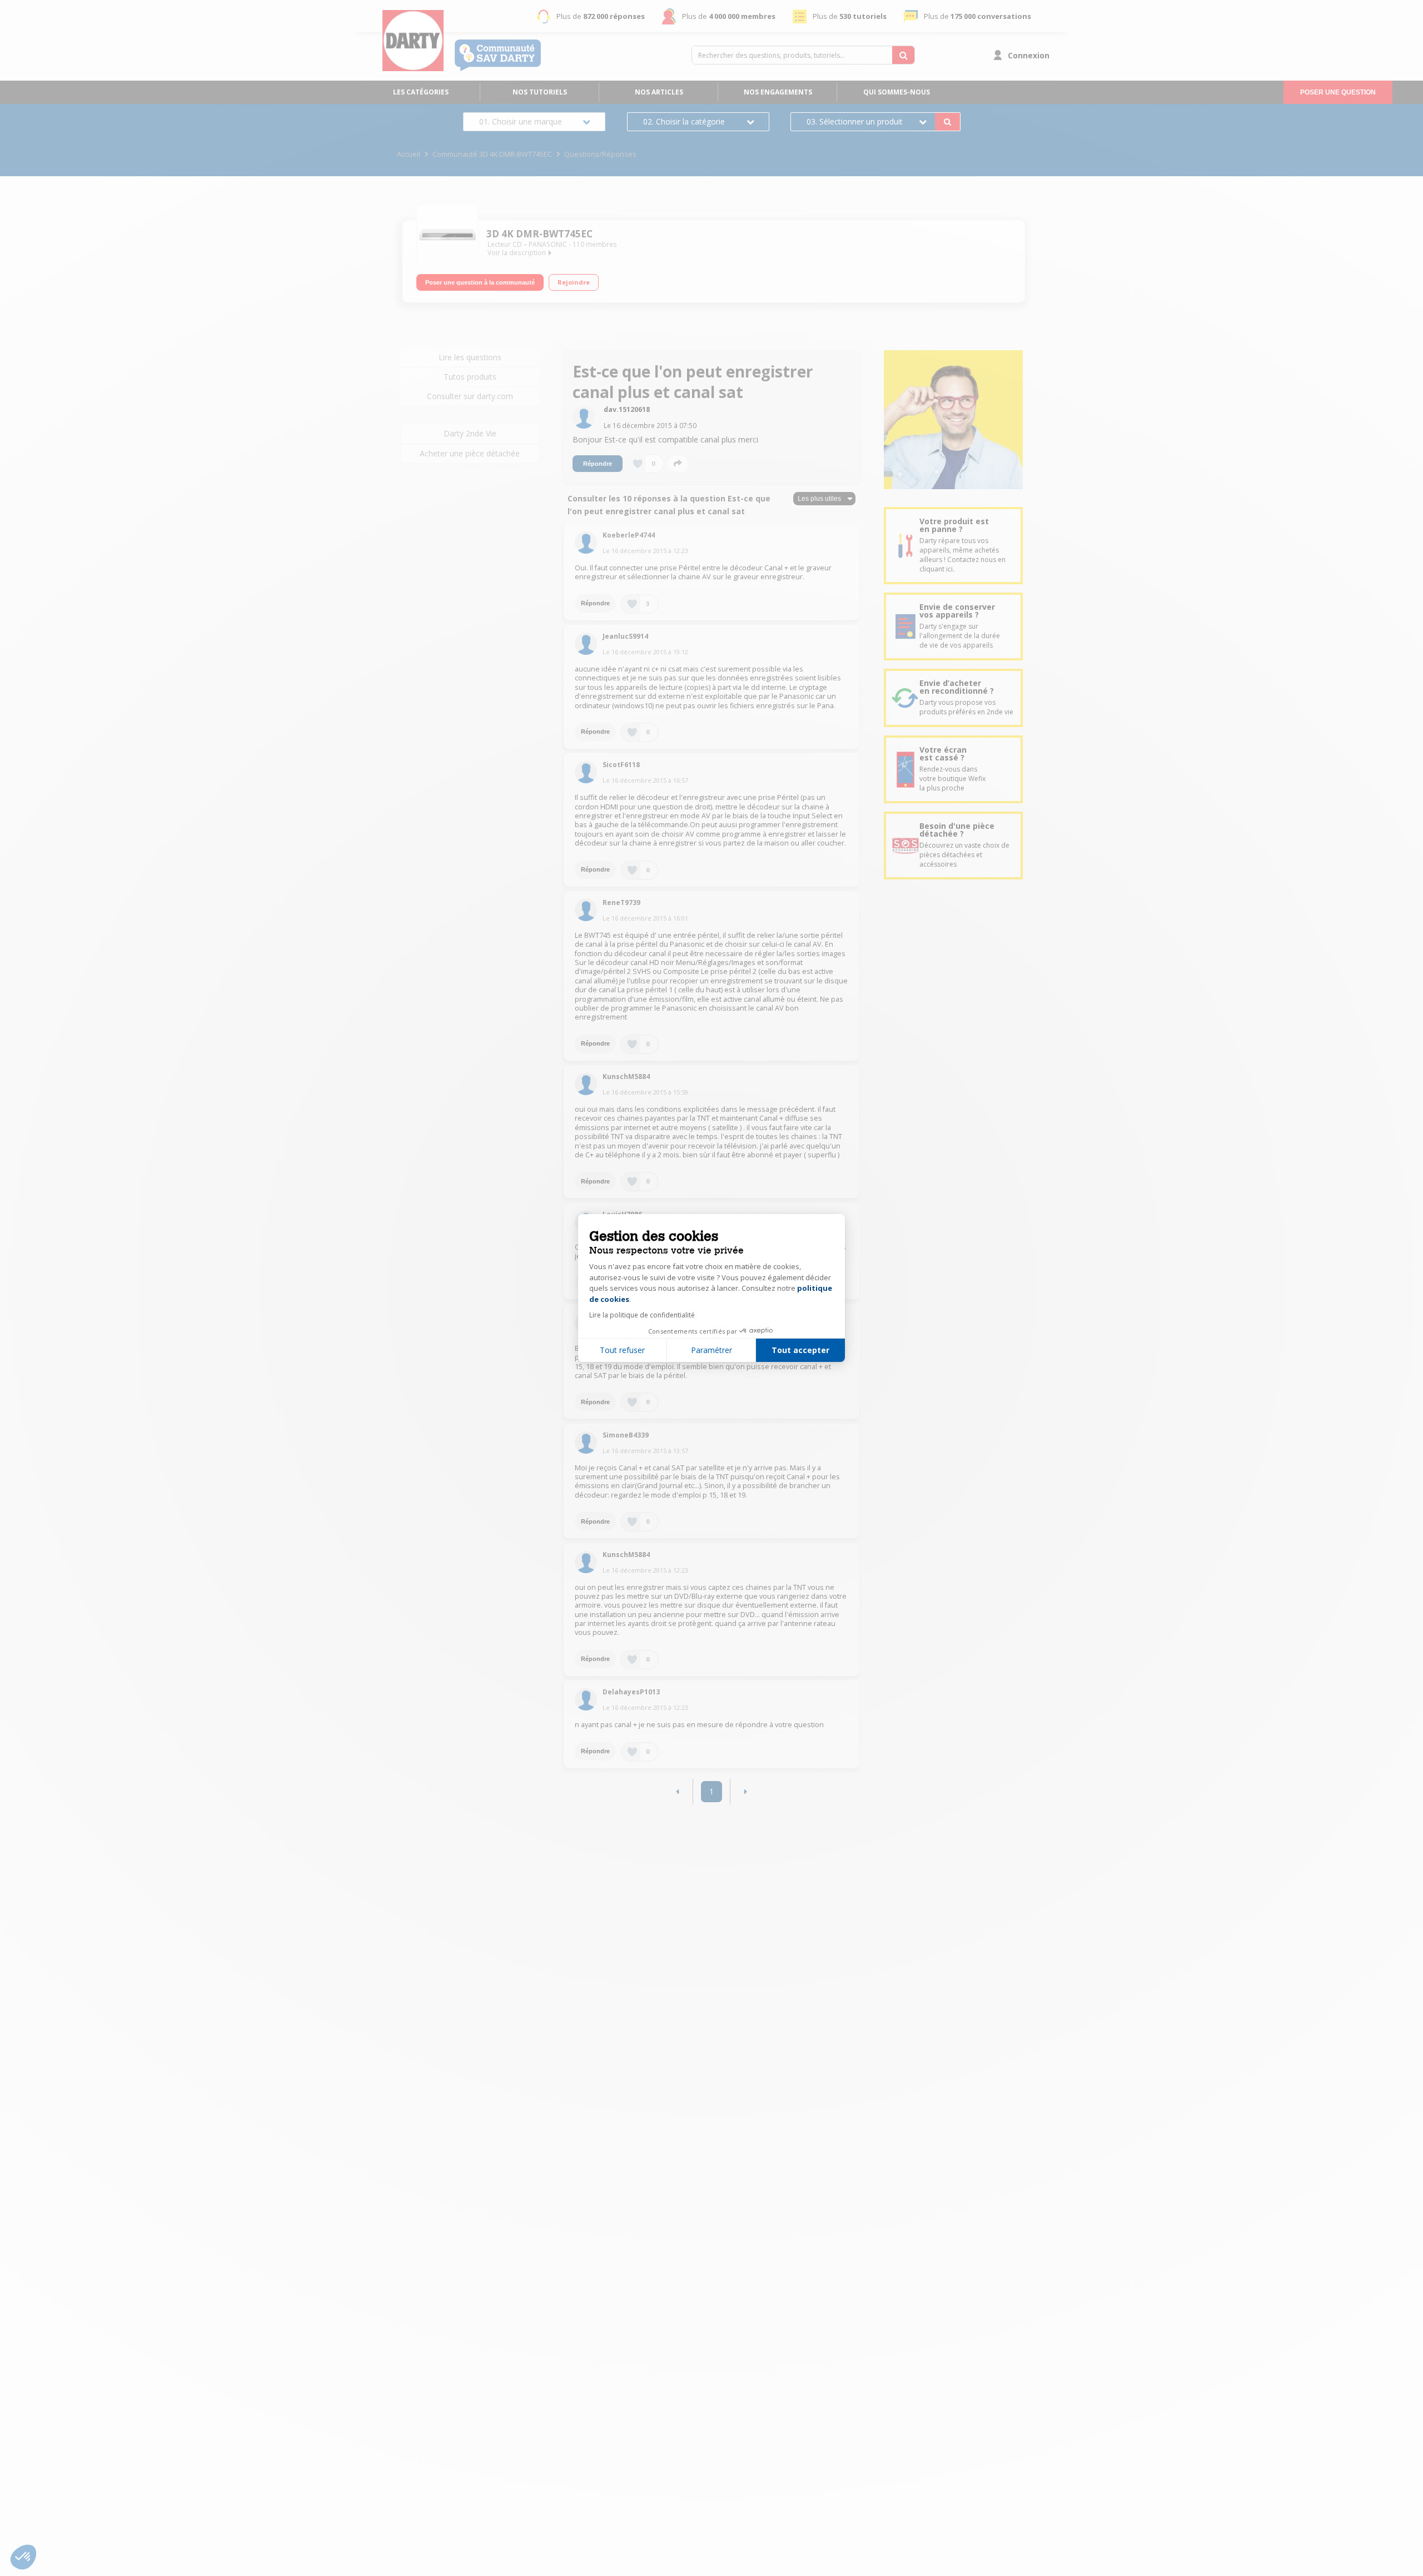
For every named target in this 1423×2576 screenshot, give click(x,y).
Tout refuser (622, 1350)
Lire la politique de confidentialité (642, 1315)
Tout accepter (800, 1350)
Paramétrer (711, 1350)
